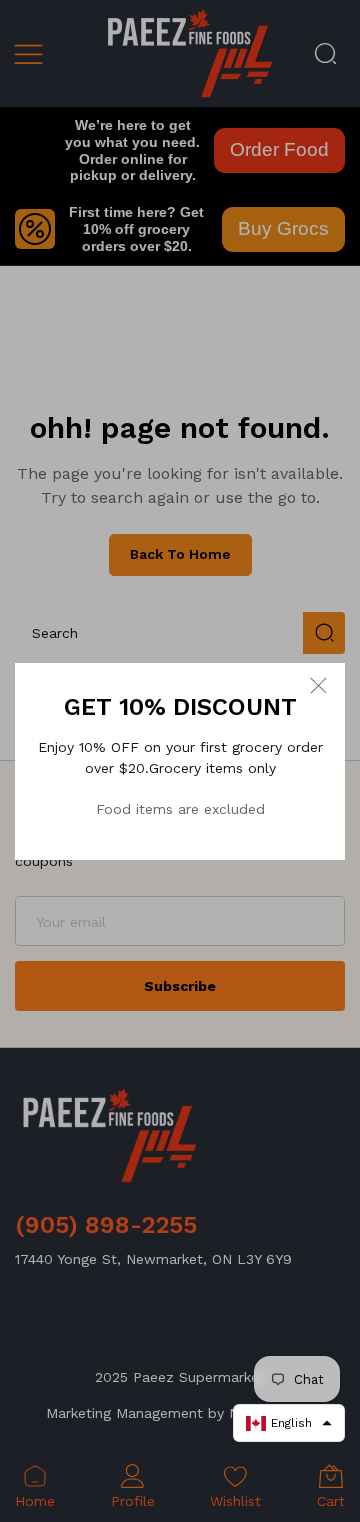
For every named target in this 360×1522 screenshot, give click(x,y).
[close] (318, 685)
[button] (289, 1423)
